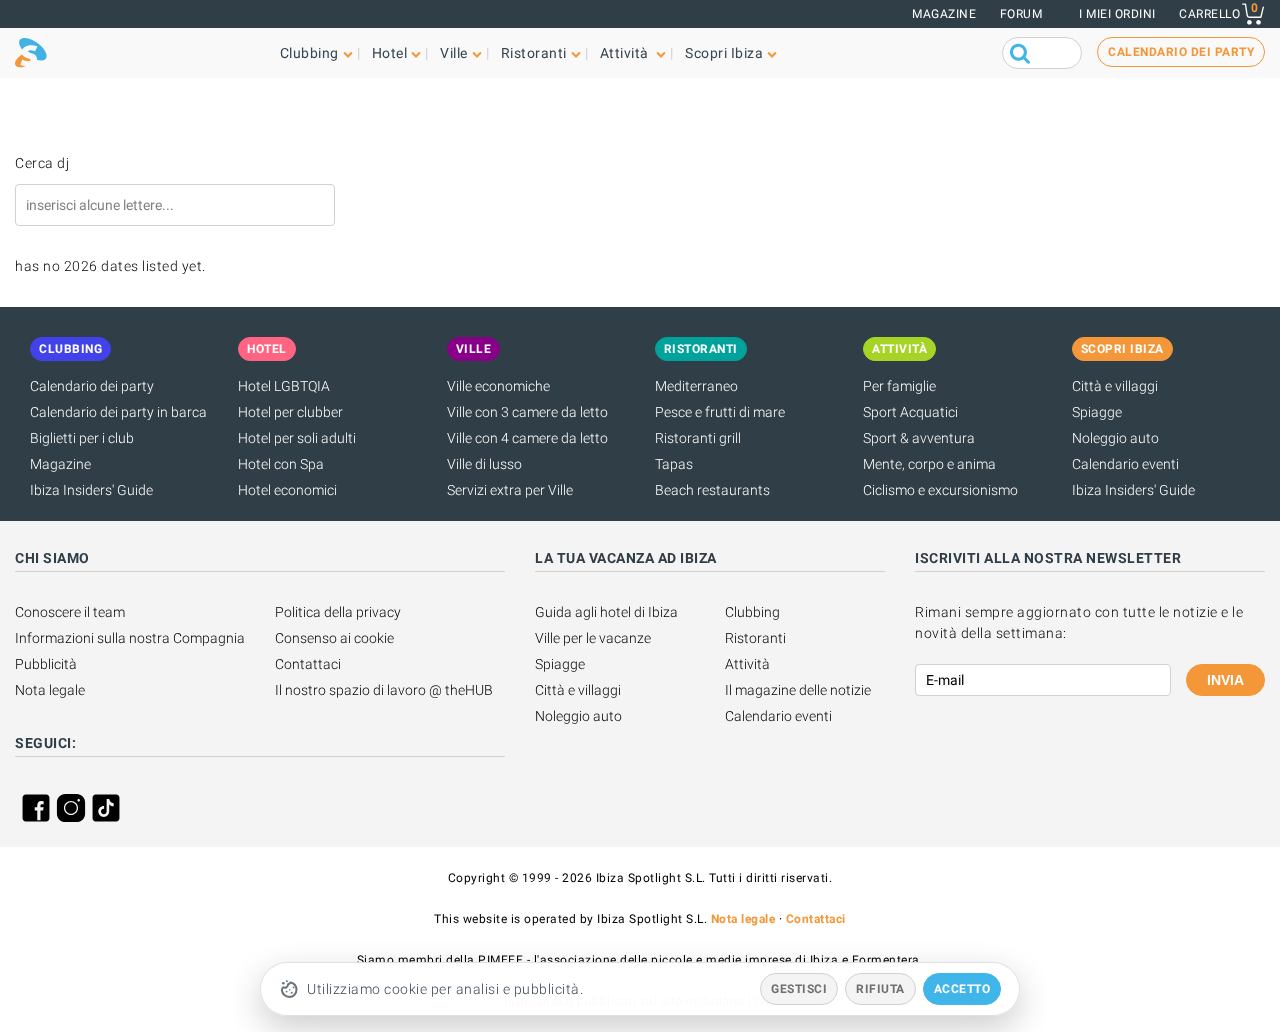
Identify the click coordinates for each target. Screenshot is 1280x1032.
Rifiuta (880, 989)
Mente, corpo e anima (929, 464)
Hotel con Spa (281, 464)
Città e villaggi (1115, 386)
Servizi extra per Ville (510, 490)
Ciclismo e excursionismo (940, 490)
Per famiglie (899, 386)
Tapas (674, 464)
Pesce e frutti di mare (720, 412)
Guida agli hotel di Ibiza (606, 612)
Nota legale (50, 690)
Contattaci (308, 664)
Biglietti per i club (82, 438)
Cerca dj (42, 163)
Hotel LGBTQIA (284, 386)
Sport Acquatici (910, 412)
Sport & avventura (919, 438)
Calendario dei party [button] (1181, 52)
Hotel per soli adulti (297, 438)
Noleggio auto (1115, 438)
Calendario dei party (92, 386)
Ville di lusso (484, 464)
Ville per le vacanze (593, 638)
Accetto (962, 989)
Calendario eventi (1125, 464)
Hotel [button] (390, 53)
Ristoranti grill (698, 438)
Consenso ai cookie (334, 638)
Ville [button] (454, 53)
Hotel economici (287, 490)
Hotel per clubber (290, 412)
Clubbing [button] (309, 53)
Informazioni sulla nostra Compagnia (130, 638)
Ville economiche (498, 386)
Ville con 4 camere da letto (527, 438)
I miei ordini (1117, 14)
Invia (1225, 680)
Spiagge (1097, 412)
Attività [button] (626, 53)
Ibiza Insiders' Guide (91, 490)
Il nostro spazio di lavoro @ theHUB (384, 690)
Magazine (944, 14)
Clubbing (752, 612)
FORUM (1021, 14)
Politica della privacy (338, 612)
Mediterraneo (696, 386)
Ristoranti (755, 638)
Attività (747, 664)
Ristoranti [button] (534, 53)
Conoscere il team (70, 612)
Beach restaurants (712, 490)
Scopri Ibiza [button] (724, 53)
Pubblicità (46, 664)
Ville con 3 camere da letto (527, 412)
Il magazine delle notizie (798, 690)
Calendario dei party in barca (118, 412)
